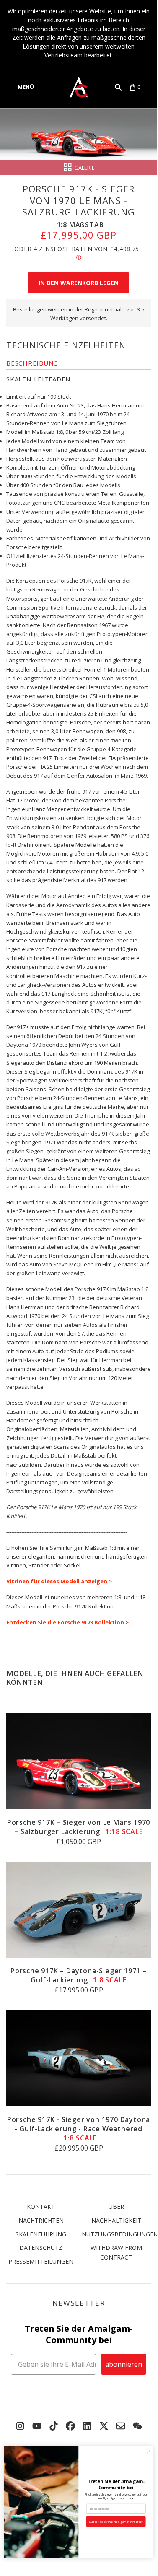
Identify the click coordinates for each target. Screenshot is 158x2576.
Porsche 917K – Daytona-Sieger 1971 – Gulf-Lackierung (79, 1975)
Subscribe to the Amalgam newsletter (116, 2522)
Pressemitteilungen (41, 2261)
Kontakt (41, 2206)
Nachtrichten (41, 2220)
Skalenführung (41, 2234)
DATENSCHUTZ (41, 2248)
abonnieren (124, 2364)
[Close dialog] (148, 2451)
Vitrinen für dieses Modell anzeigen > (59, 1581)
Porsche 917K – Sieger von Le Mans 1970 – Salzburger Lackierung (79, 1827)
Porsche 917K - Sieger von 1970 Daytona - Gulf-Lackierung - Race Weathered (79, 2129)
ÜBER (116, 2206)
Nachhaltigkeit (116, 2220)
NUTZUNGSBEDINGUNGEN (120, 2234)
